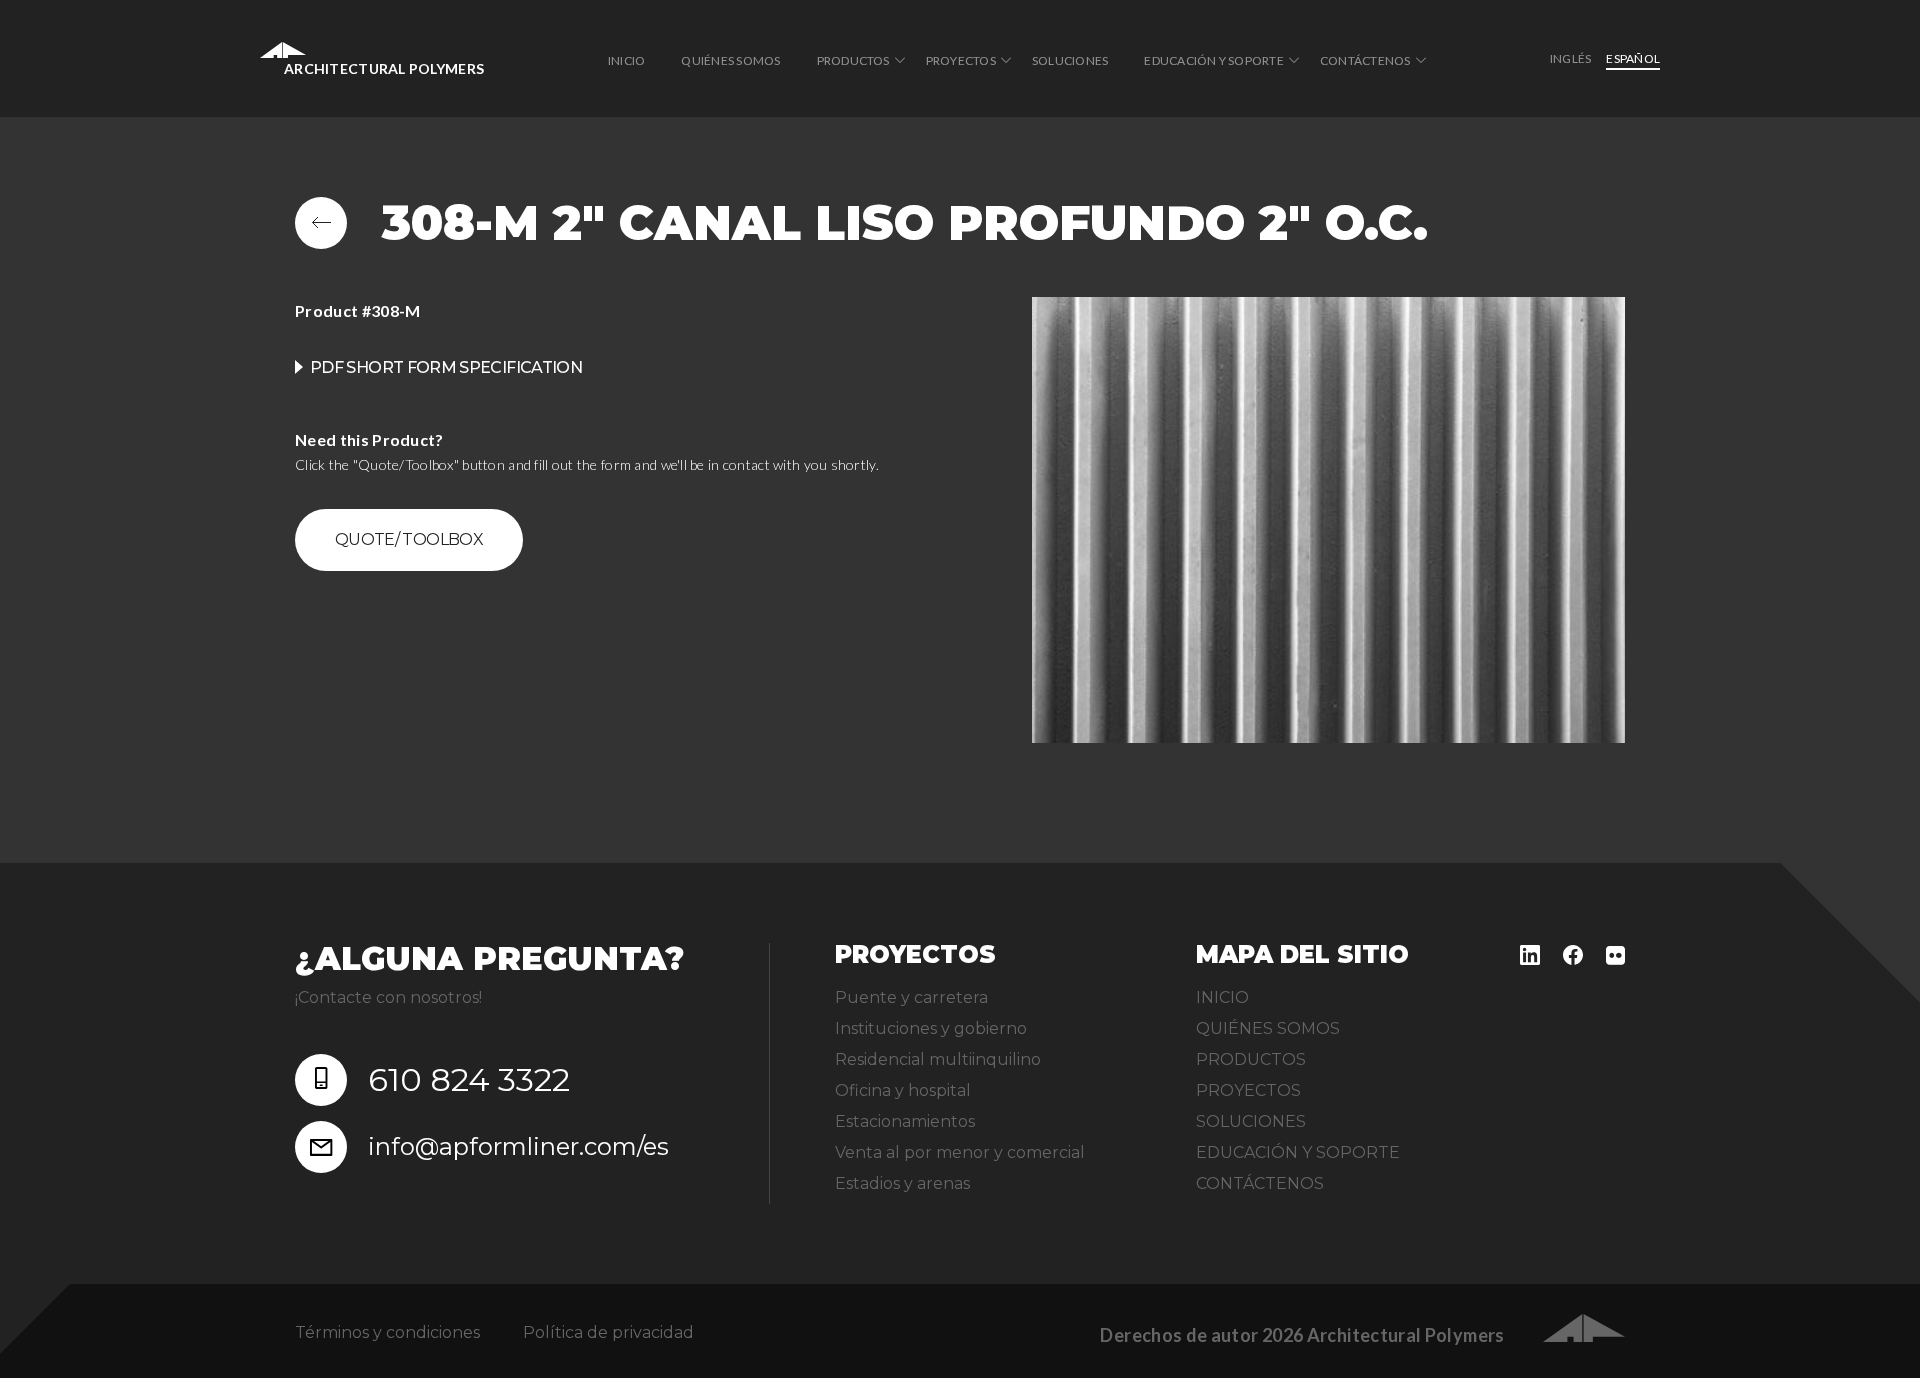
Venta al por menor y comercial (960, 1152)
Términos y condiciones (387, 1332)
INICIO (626, 60)
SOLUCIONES (1070, 60)
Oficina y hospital (903, 1090)
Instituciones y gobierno (931, 1028)
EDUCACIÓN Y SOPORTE (1214, 60)
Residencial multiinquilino (938, 1059)
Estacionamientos (905, 1121)
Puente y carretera (911, 997)
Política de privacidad (608, 1332)
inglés (1570, 58)
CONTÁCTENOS (1365, 60)
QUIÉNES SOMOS (730, 60)
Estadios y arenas (902, 1183)
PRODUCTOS (853, 60)
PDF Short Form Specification (446, 367)
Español (1633, 58)
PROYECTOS (961, 60)
